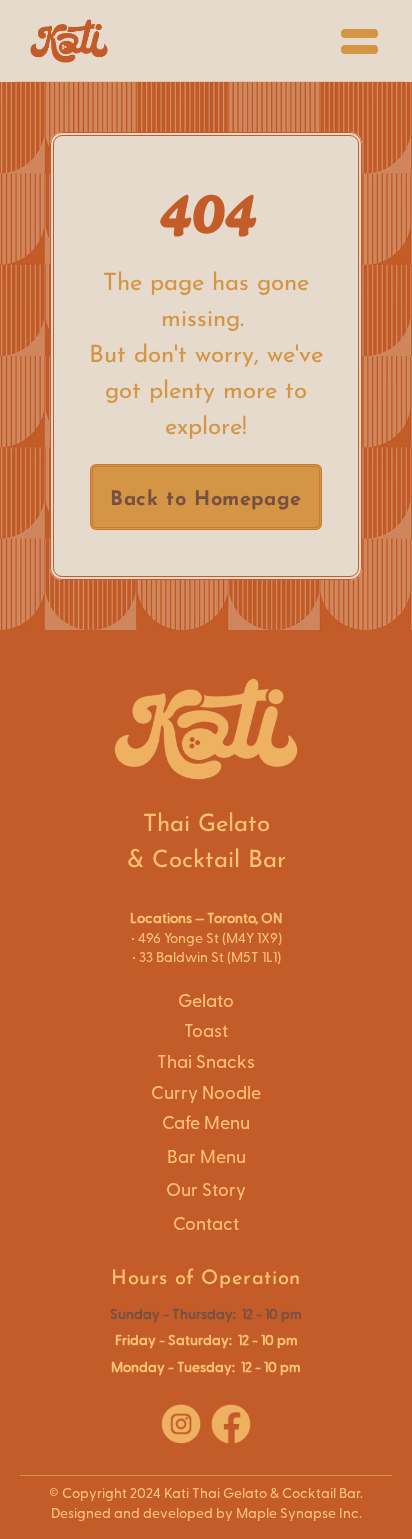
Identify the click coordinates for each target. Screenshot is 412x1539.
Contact (206, 1224)
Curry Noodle (206, 1093)
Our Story (206, 1190)
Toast (206, 1031)
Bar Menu (206, 1157)
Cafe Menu (206, 1123)
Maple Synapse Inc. (299, 1514)
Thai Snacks (206, 1062)
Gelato (206, 1001)
